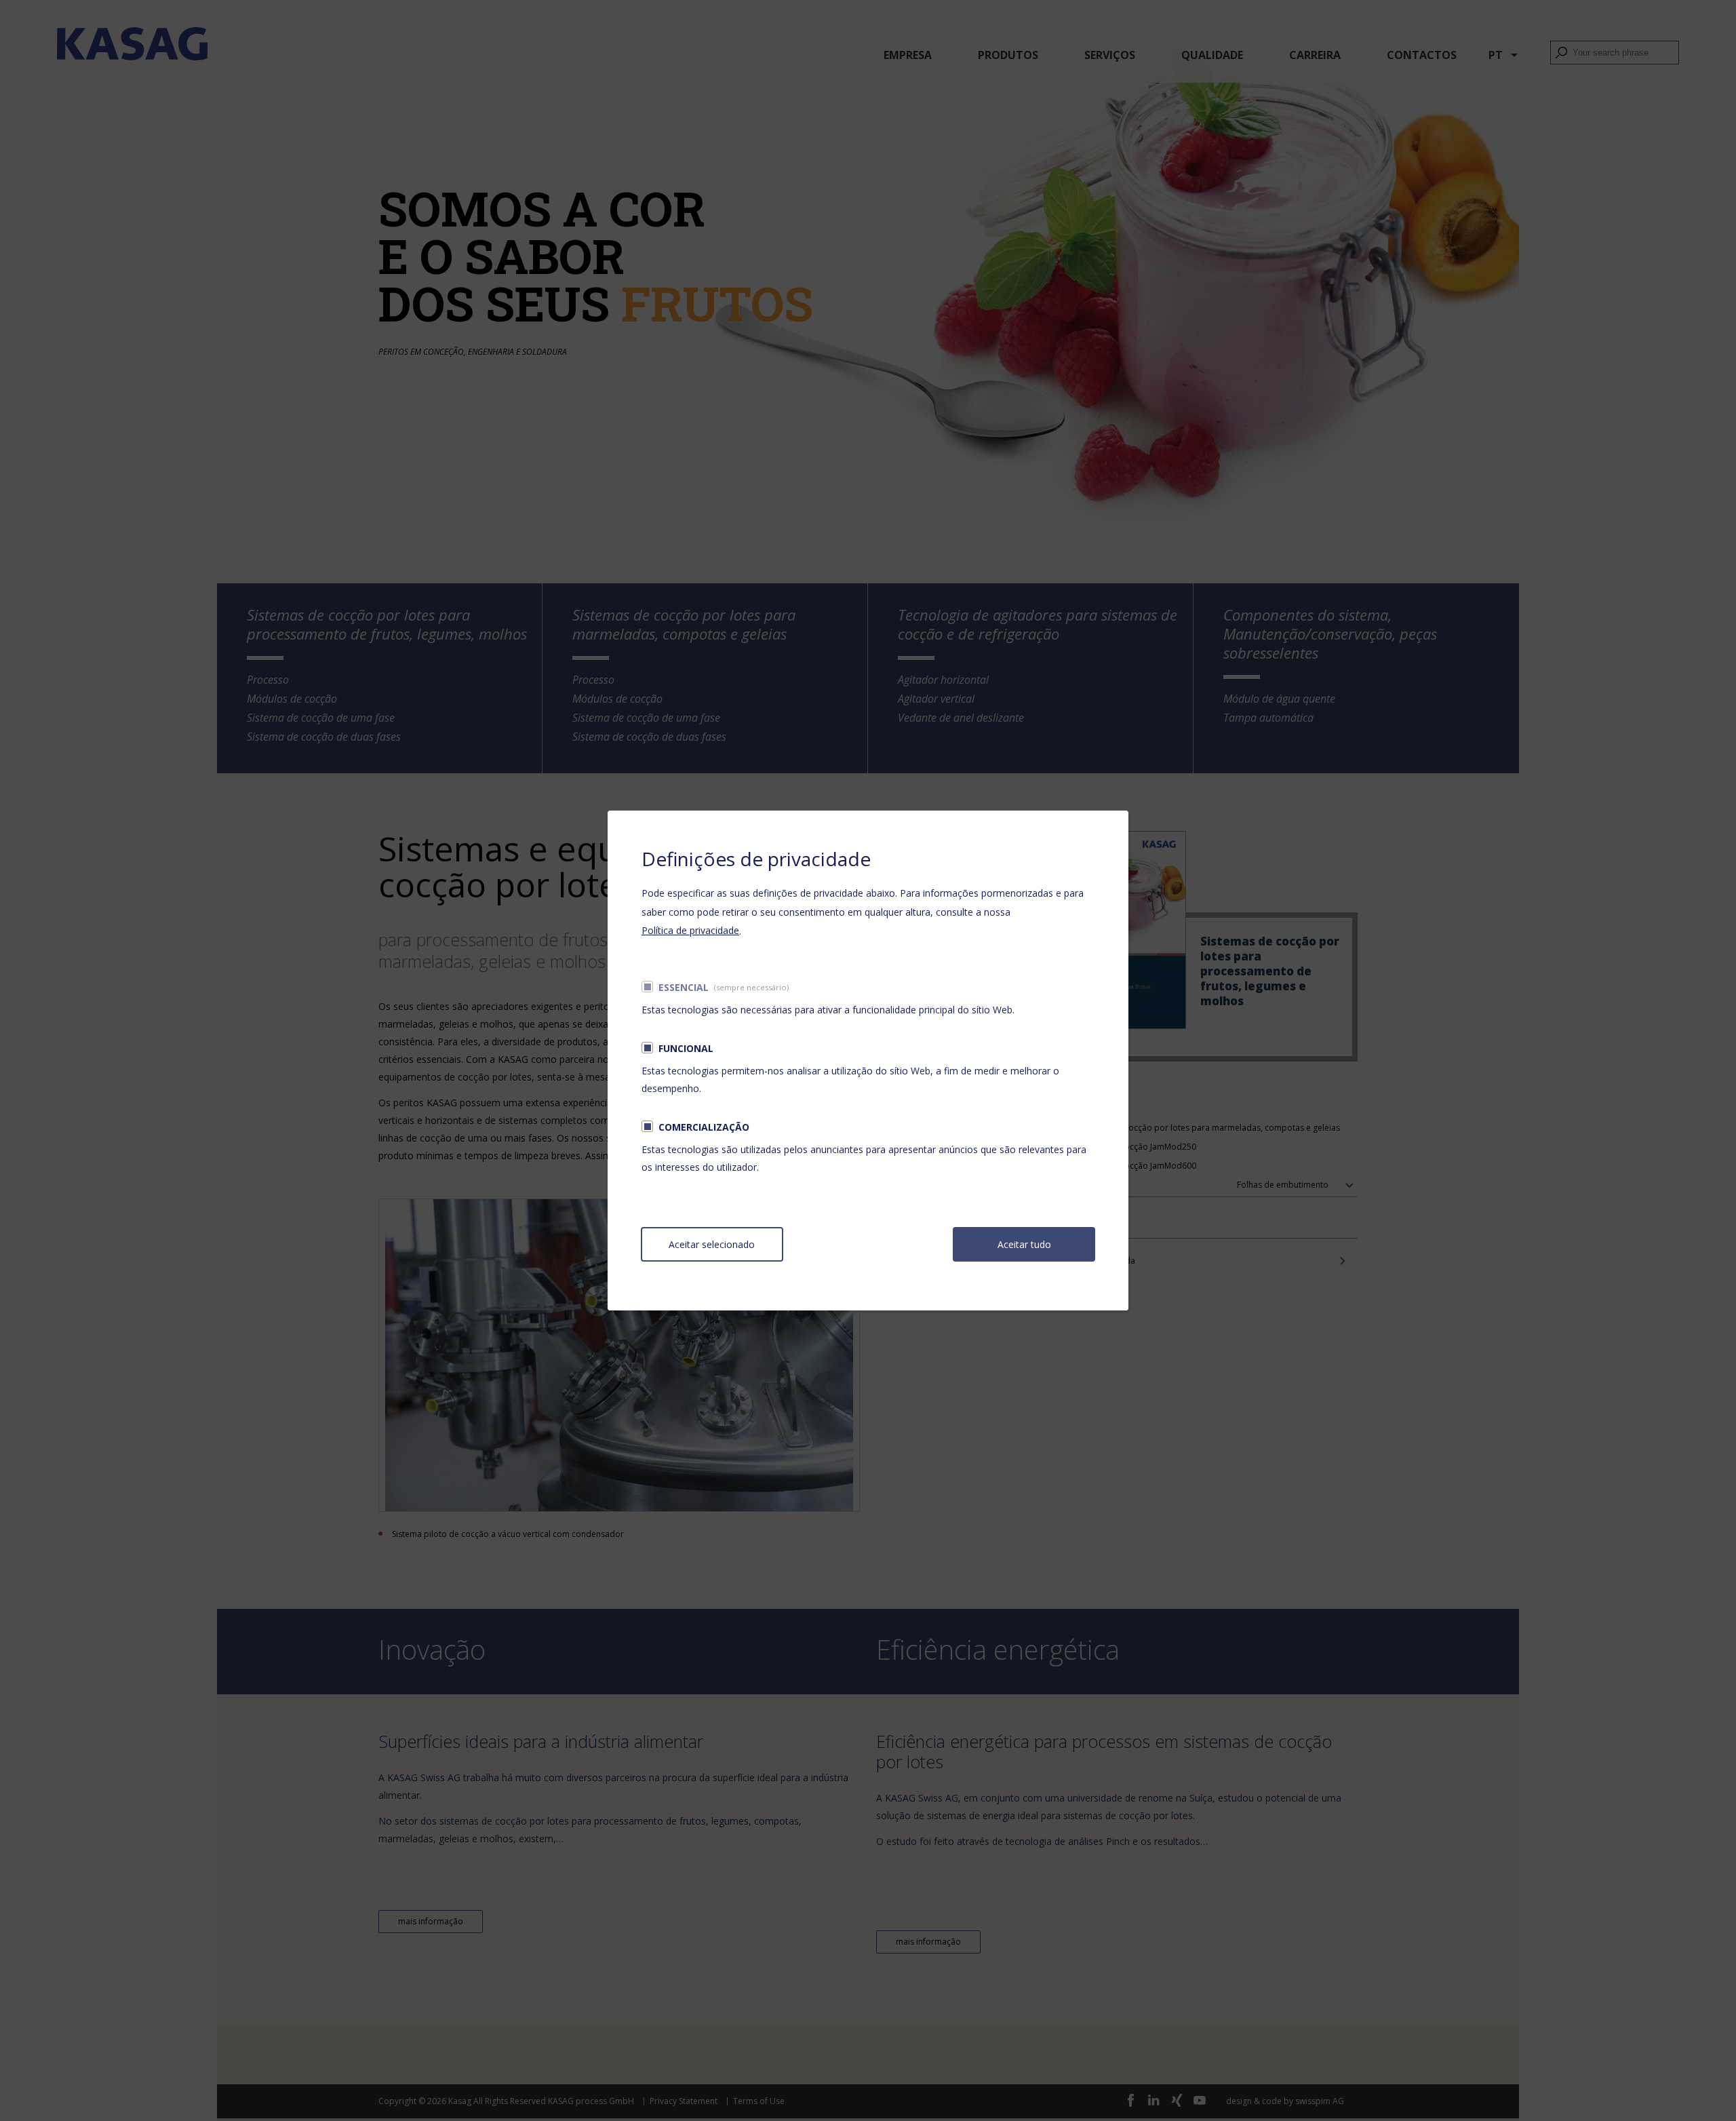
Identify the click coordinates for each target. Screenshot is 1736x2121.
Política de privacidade (690, 930)
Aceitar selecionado (712, 1244)
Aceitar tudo (1024, 1244)
